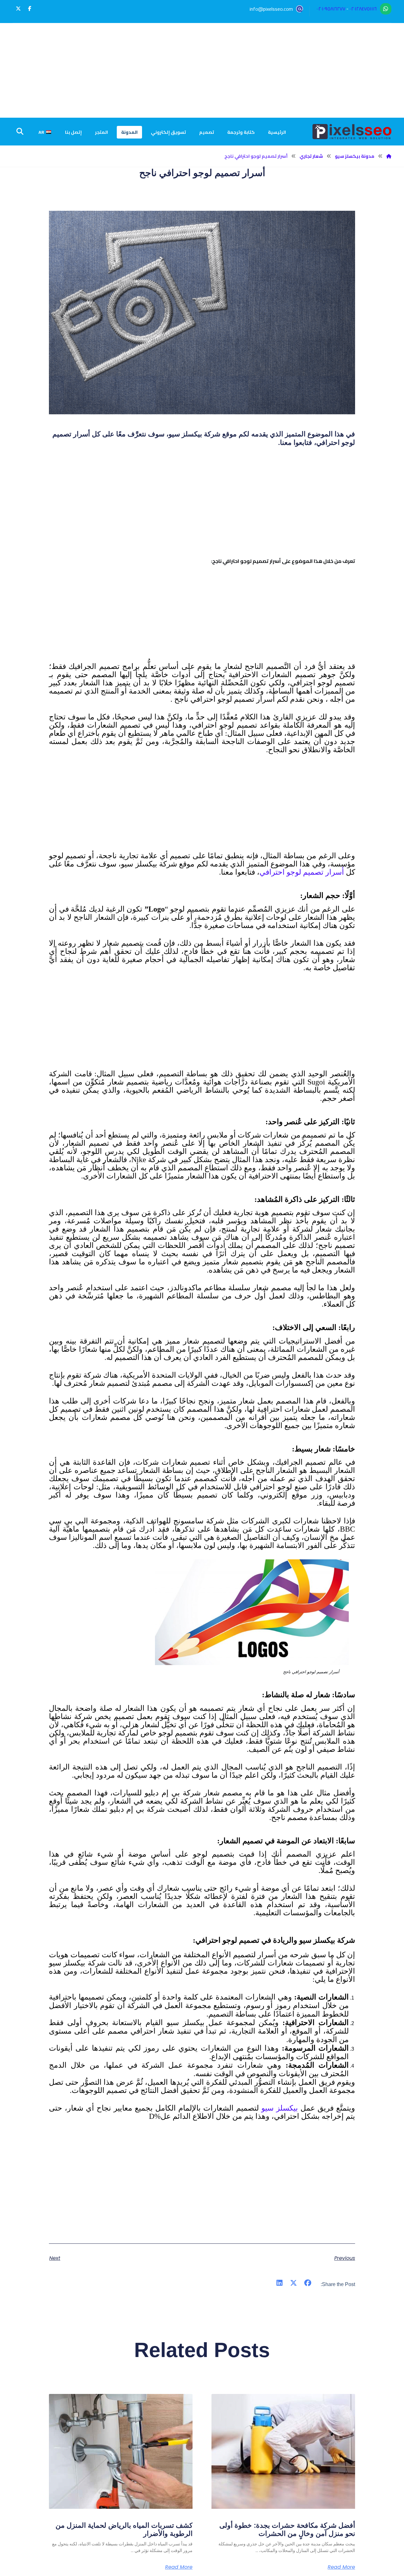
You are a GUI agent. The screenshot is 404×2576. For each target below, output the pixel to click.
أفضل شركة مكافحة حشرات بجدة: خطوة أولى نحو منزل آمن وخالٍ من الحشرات (287, 2529)
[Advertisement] (202, 70)
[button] (30, 9)
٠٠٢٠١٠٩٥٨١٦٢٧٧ (331, 9)
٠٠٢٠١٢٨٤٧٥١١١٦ (363, 9)
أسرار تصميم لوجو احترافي (302, 872)
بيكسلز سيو (280, 2108)
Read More (341, 2567)
